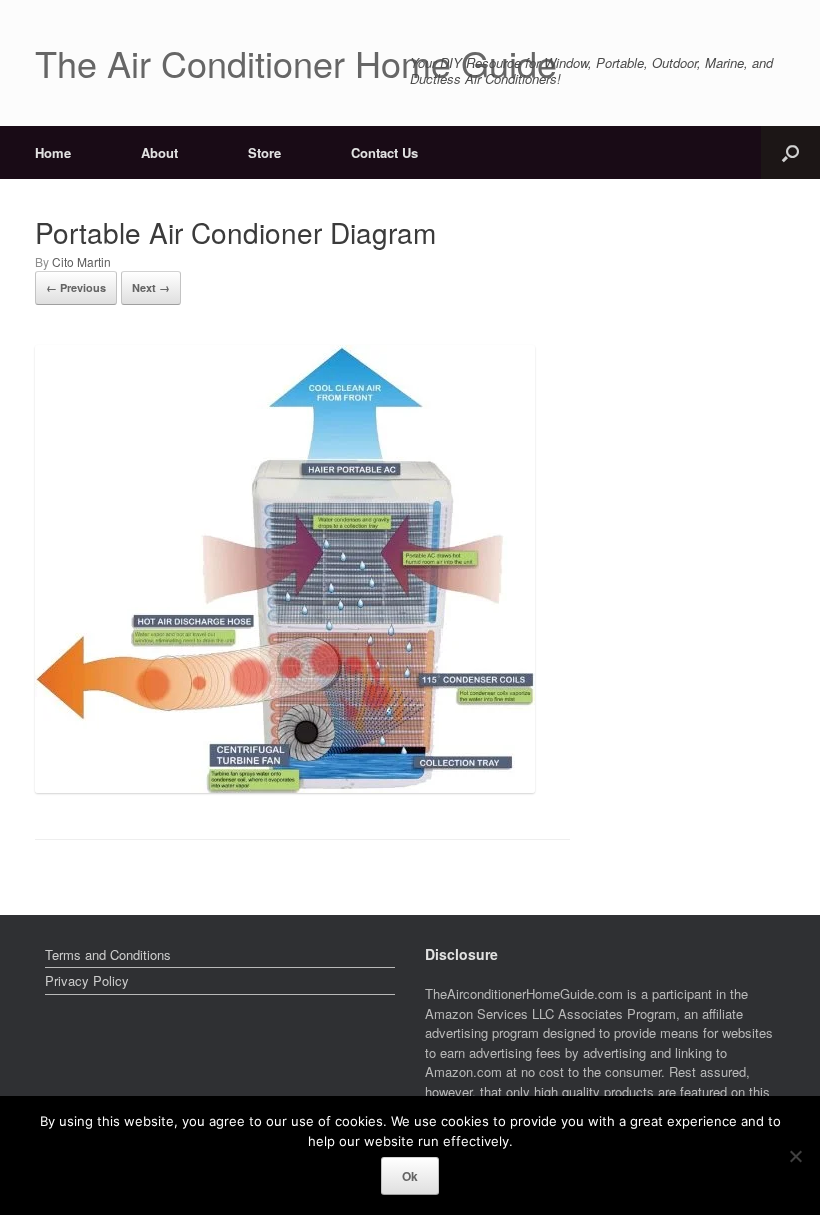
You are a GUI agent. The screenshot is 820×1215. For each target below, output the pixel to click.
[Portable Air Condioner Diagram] (285, 786)
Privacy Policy (87, 980)
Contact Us (384, 152)
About (159, 152)
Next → (151, 287)
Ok (410, 1176)
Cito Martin (81, 261)
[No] (795, 1156)
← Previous (76, 287)
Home (53, 152)
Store (264, 152)
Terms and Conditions (108, 954)
